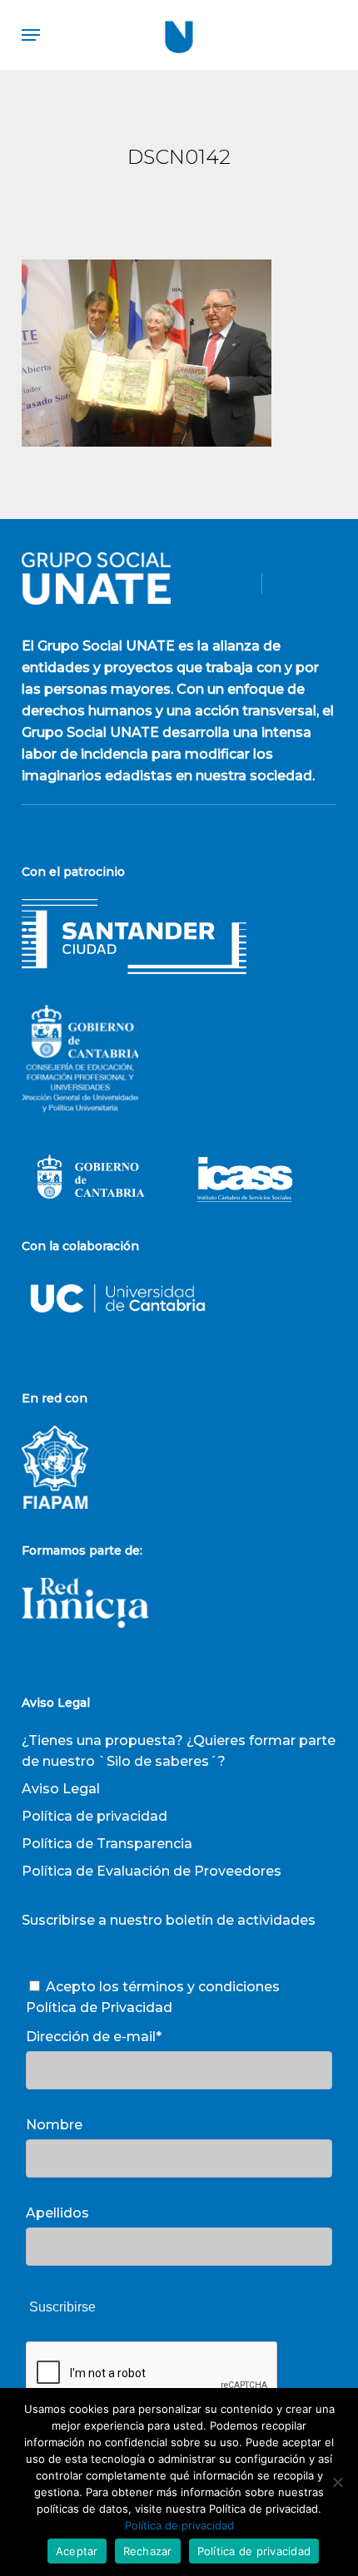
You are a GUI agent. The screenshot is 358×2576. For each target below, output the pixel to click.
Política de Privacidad (99, 2007)
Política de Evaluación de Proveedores (152, 1871)
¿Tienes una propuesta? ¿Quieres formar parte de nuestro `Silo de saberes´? (179, 1751)
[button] (31, 35)
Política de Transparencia (107, 1844)
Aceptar (77, 2551)
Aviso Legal (61, 1789)
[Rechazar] (337, 2482)
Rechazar (148, 2551)
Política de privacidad (94, 1816)
